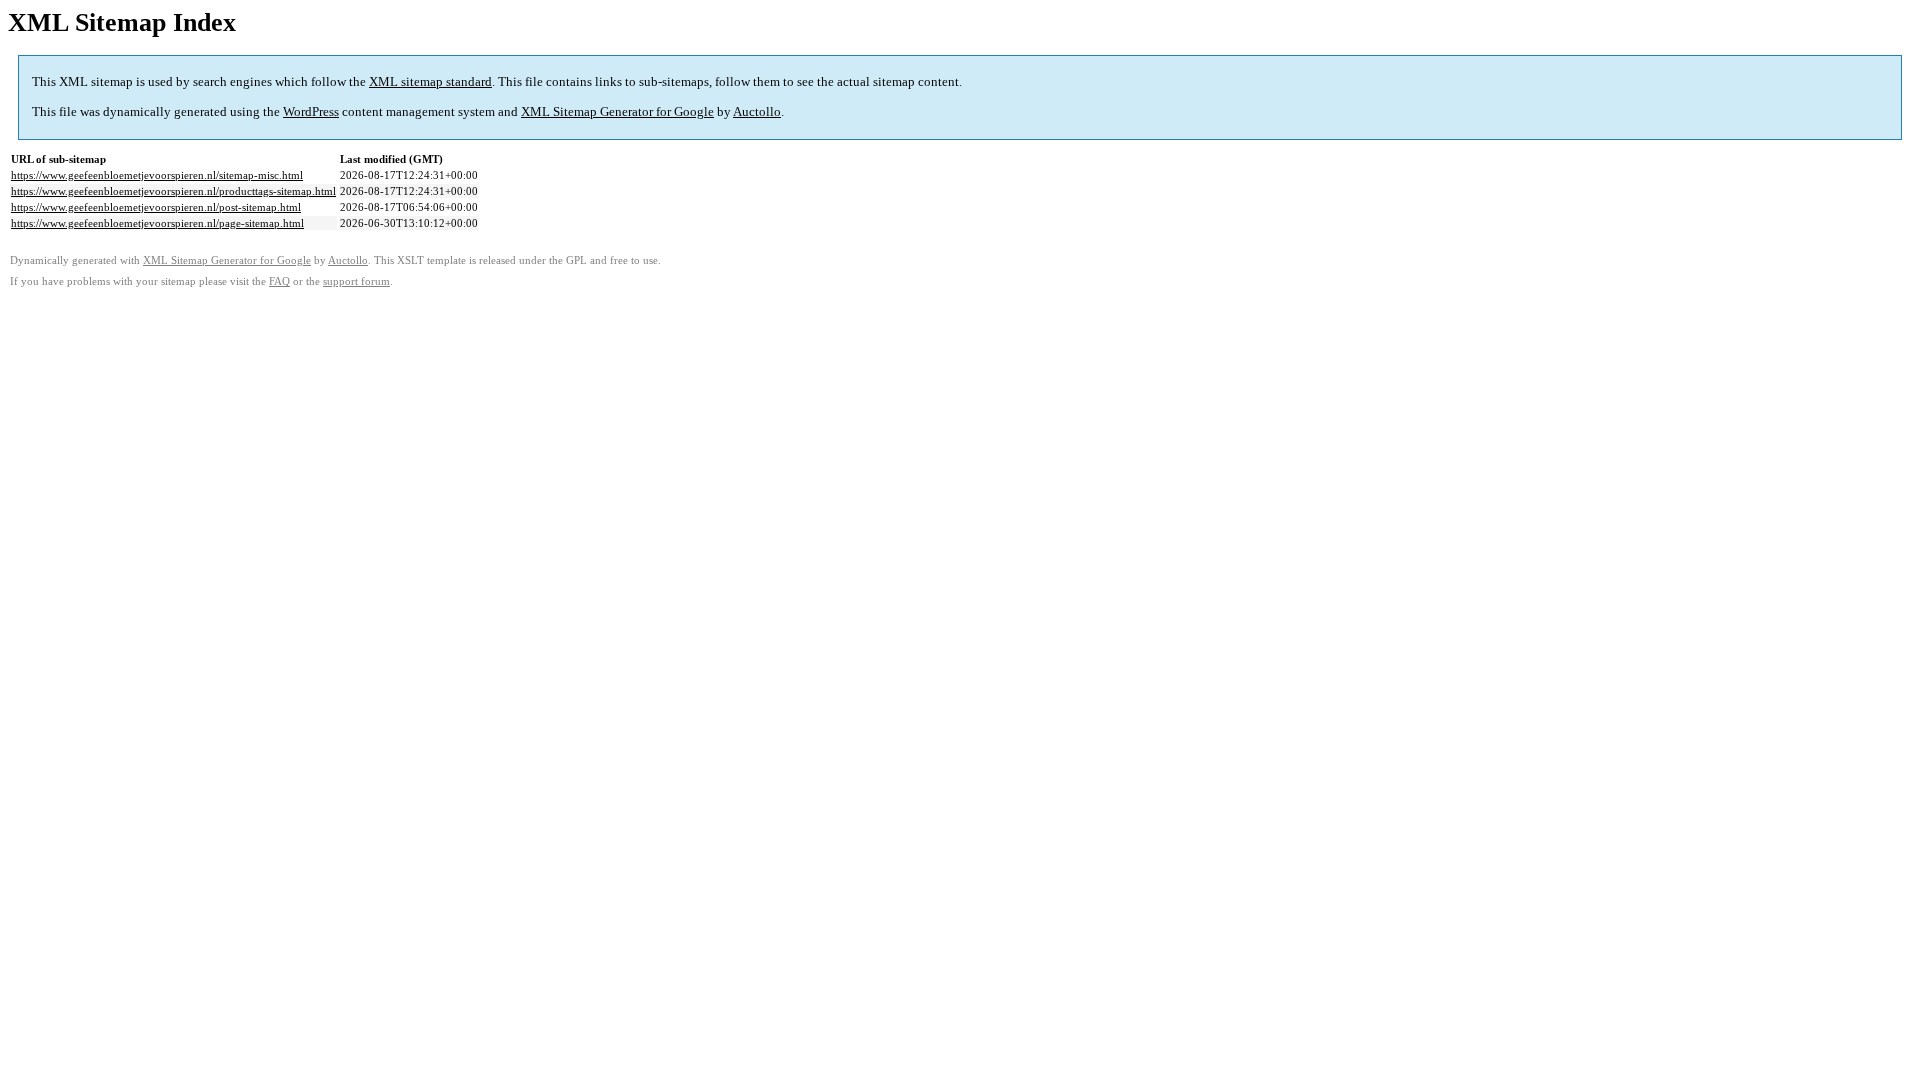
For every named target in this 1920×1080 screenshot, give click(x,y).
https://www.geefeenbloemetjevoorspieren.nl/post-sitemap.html (156, 207)
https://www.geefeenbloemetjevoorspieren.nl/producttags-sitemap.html (173, 191)
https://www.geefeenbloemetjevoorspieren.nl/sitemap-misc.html (157, 175)
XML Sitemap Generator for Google (617, 111)
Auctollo (757, 111)
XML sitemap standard (430, 81)
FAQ (279, 281)
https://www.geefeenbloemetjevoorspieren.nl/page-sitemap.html (157, 223)
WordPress (311, 111)
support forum (356, 281)
